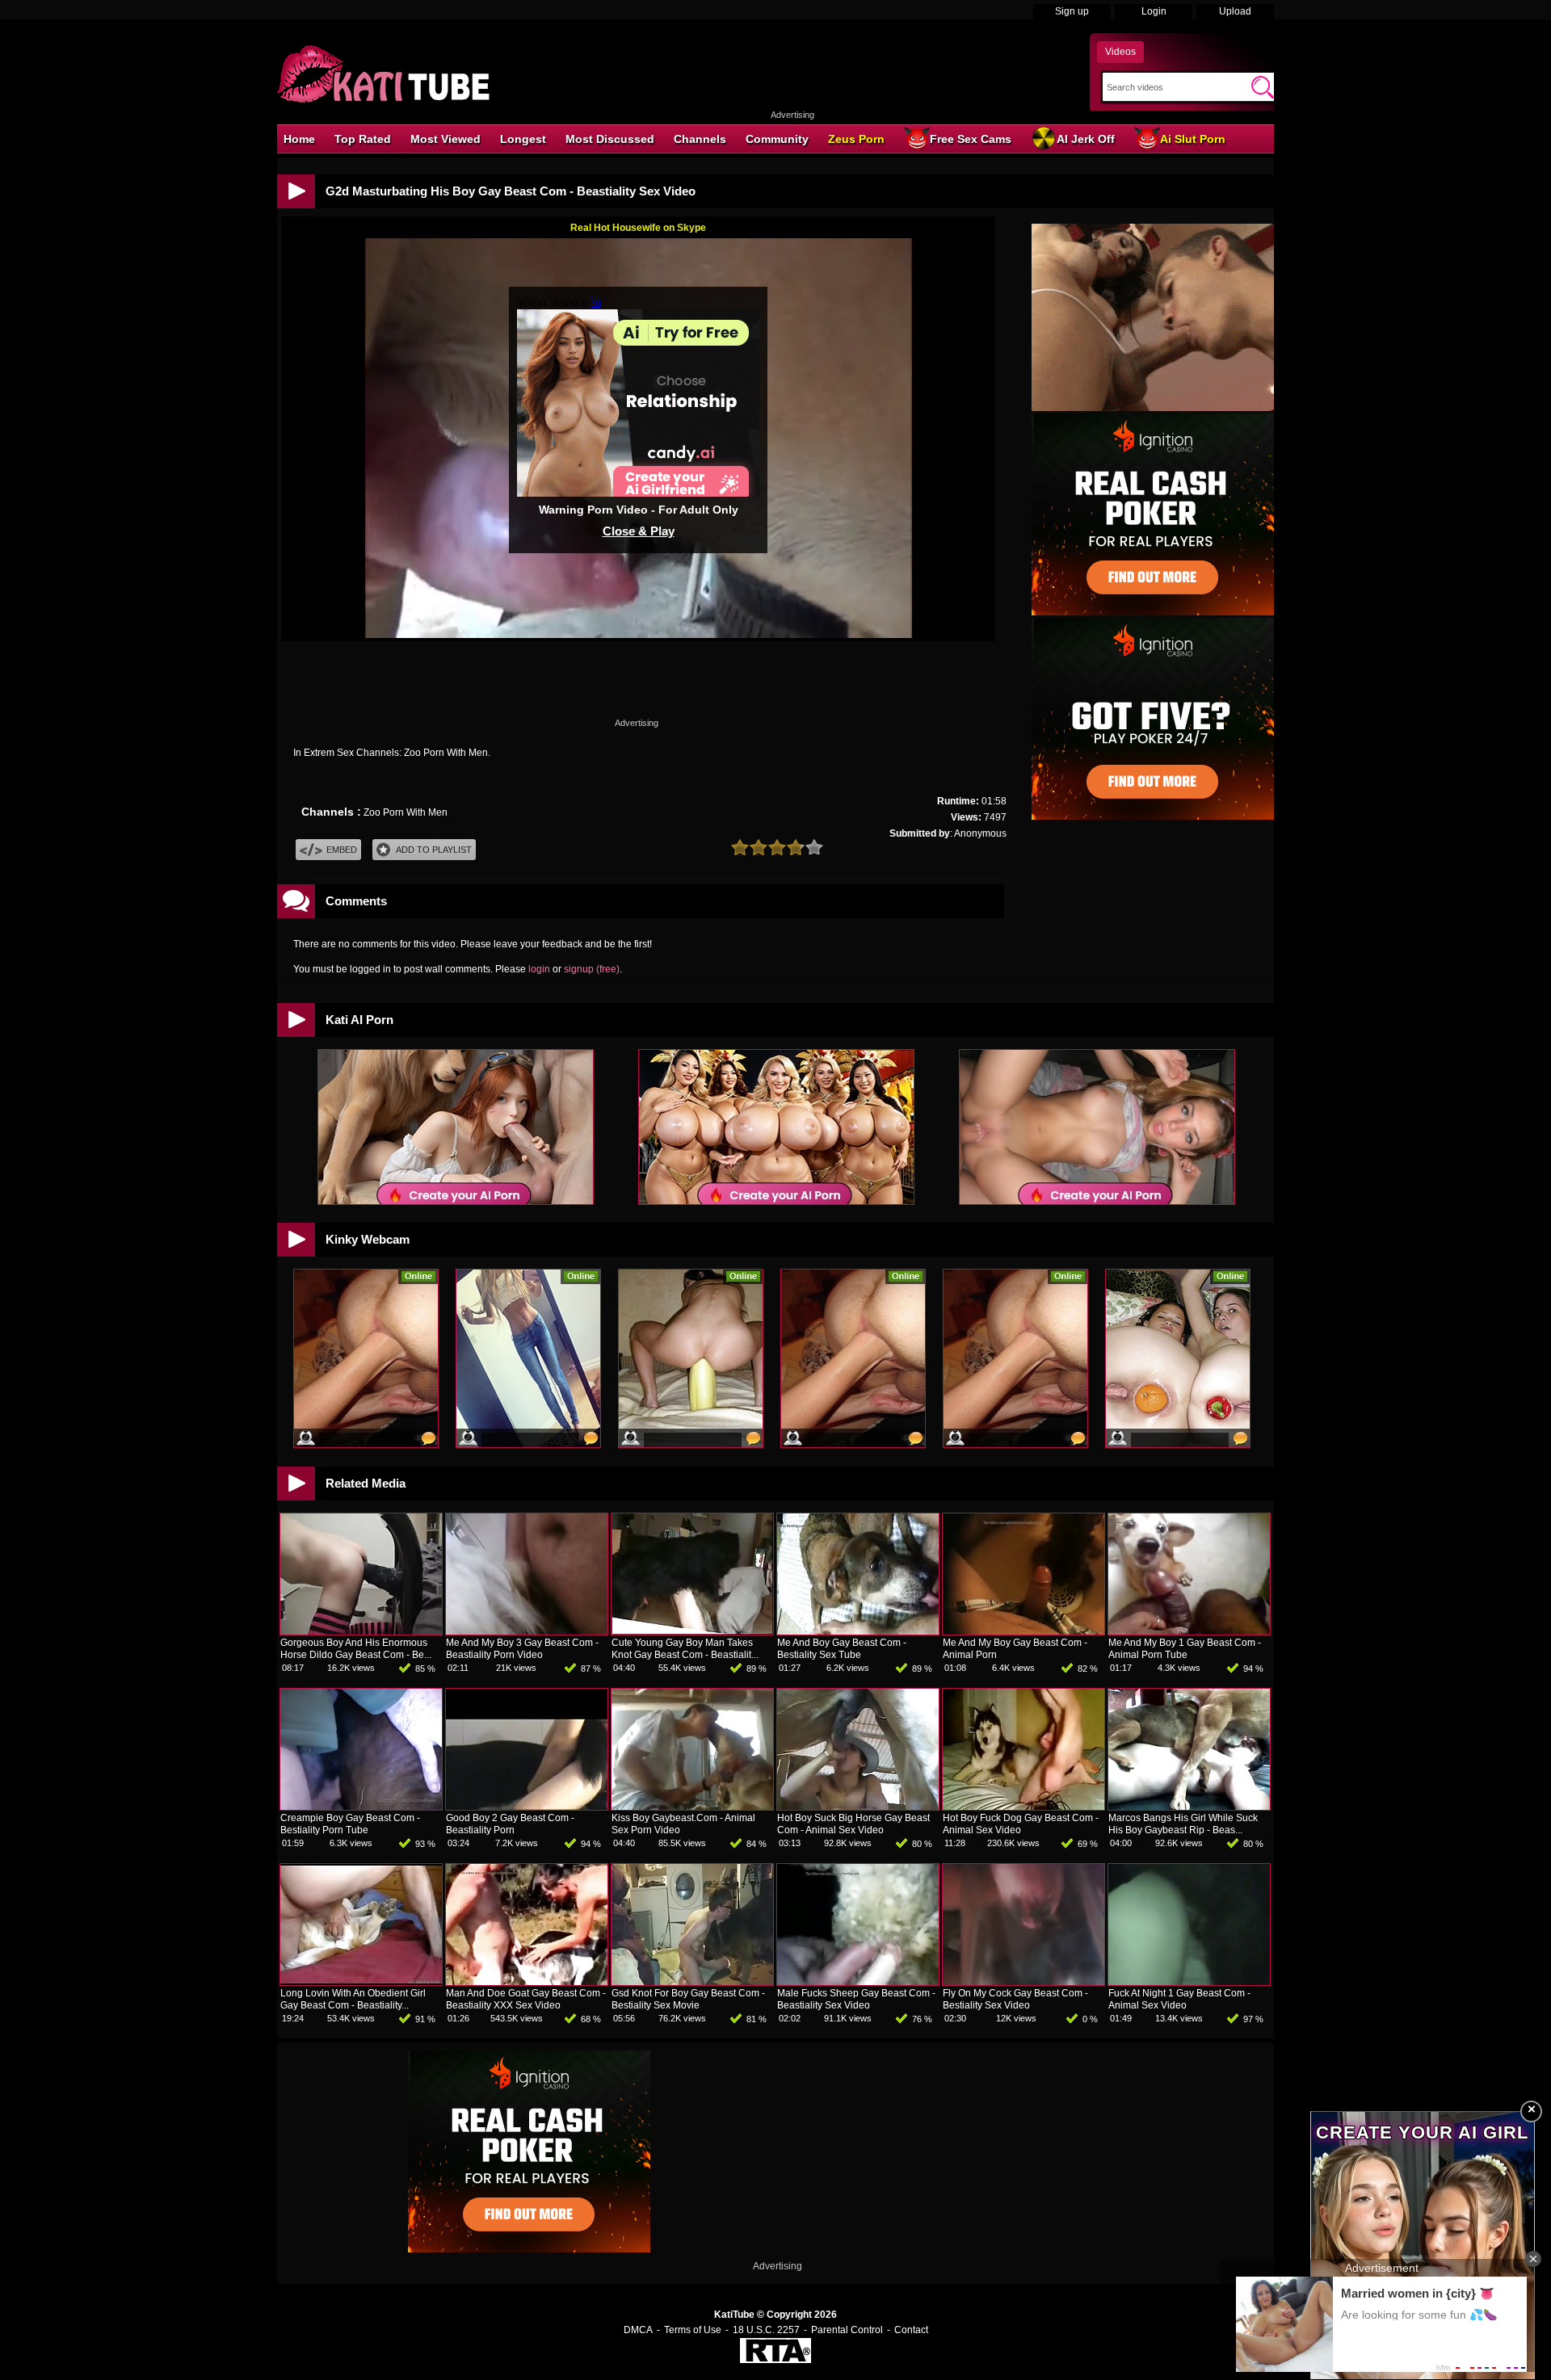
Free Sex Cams (971, 139)
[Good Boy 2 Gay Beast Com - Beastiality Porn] (527, 1807)
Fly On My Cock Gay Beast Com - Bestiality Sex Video (1015, 1999)
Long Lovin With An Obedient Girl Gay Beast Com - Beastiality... (353, 1999)
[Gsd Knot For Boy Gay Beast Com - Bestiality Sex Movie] (692, 1982)
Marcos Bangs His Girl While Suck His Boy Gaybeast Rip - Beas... (1183, 1824)
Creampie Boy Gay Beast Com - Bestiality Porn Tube (350, 1824)
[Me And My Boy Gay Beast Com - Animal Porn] (1023, 1631)
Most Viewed (446, 139)
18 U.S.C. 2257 (766, 2330)
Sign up (1072, 11)
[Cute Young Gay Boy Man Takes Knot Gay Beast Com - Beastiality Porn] (692, 1631)
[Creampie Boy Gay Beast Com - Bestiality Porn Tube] (361, 1807)
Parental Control (847, 2330)
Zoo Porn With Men (406, 812)
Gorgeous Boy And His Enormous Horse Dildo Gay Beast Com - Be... (356, 1649)
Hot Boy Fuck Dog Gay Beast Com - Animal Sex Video (1021, 1824)
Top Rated (363, 139)
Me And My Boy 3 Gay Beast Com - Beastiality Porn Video (522, 1649)
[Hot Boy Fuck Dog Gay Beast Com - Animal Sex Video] (1023, 1807)
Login (1154, 11)
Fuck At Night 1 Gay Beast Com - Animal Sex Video (1179, 1999)
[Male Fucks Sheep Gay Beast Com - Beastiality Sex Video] (858, 1982)
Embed (342, 850)
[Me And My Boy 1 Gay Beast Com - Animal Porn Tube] (1189, 1631)
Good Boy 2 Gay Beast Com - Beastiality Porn (510, 1824)
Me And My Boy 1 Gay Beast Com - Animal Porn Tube (1185, 1649)
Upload (1235, 11)
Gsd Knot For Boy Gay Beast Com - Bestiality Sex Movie (688, 1999)
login (539, 969)
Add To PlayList (434, 850)
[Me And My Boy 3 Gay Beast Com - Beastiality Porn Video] (527, 1631)
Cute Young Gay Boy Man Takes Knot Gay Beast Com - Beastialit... (685, 1649)
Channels (700, 139)
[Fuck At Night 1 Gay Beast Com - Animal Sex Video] (1189, 1982)
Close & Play (639, 531)
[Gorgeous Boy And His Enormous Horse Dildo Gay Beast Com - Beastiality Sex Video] (361, 1631)
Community (777, 139)
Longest (523, 139)
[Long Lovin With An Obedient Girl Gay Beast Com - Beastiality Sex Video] (361, 1982)
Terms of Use (693, 2330)
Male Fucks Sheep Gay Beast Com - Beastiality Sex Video (856, 1999)
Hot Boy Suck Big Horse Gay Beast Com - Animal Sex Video (853, 1824)
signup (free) (592, 969)
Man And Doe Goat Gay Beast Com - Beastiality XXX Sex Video (526, 1999)
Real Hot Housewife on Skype (638, 228)
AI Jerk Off (1086, 139)
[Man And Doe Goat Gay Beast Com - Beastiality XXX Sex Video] (527, 1982)
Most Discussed (610, 139)
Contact (911, 2330)
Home (299, 139)
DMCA (638, 2330)
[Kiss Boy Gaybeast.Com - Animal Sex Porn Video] (692, 1807)
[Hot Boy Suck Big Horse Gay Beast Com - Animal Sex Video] (858, 1807)
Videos (1120, 52)
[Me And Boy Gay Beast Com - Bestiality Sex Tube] (858, 1631)
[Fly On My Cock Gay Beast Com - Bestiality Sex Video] (1023, 1982)
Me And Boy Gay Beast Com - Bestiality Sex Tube (842, 1649)
